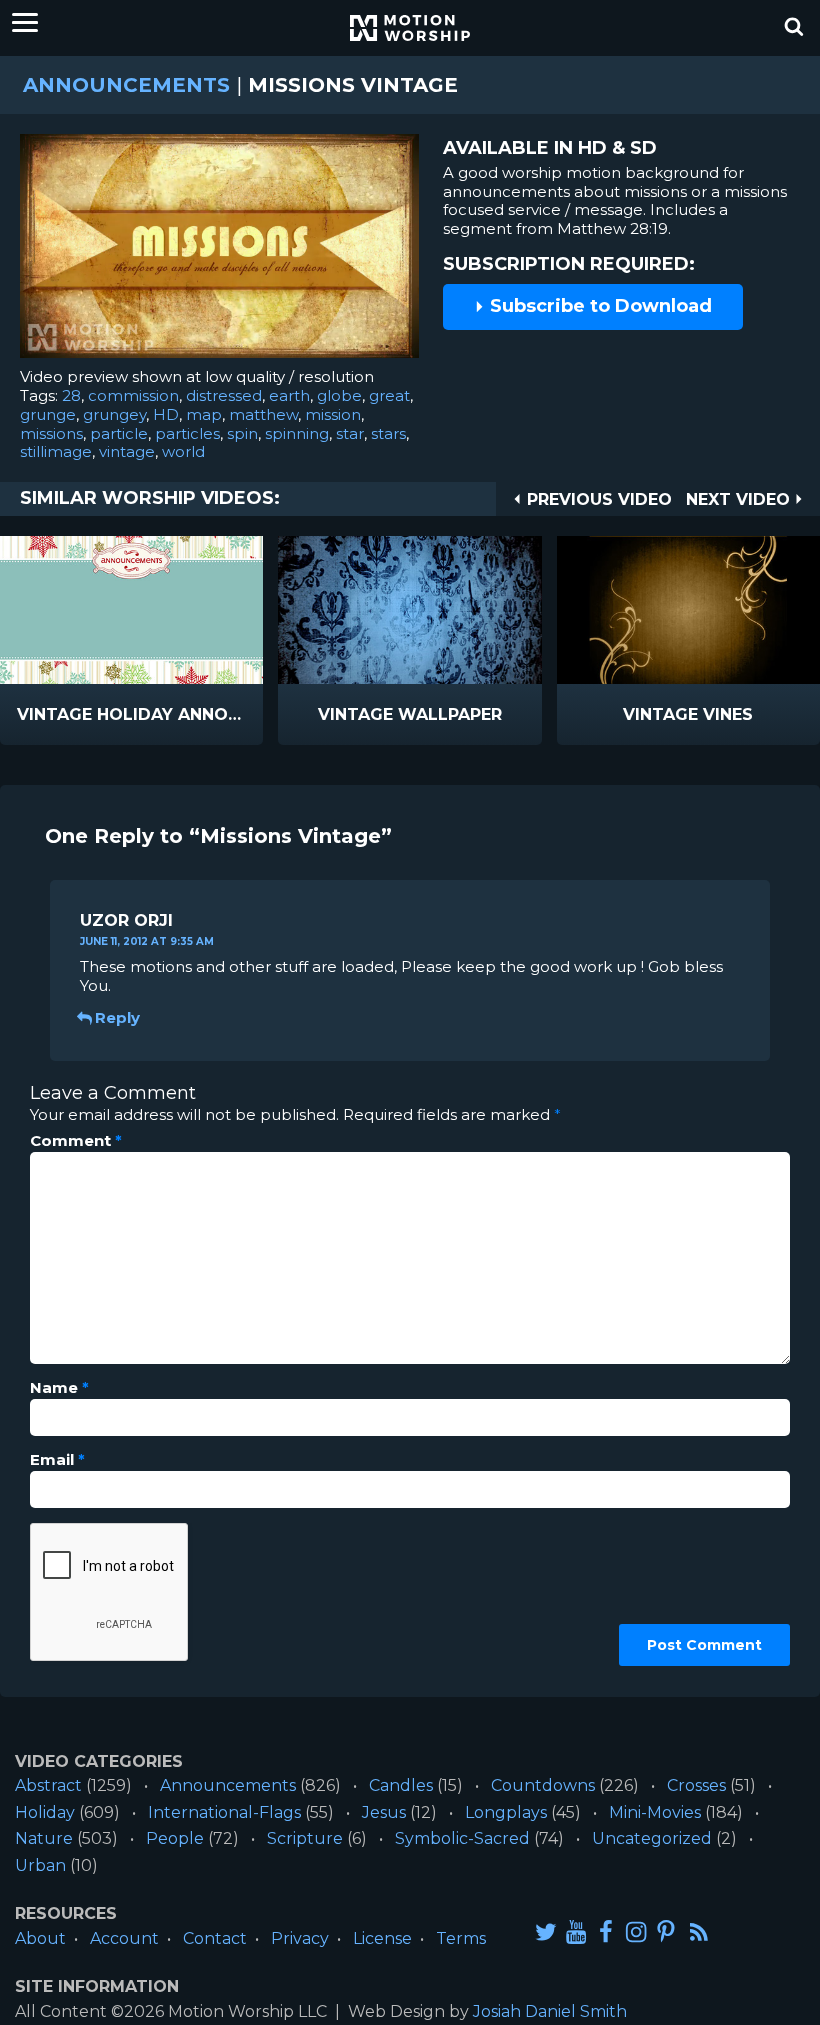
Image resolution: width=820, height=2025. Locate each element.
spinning (297, 433)
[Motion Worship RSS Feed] (700, 1932)
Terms (461, 1938)
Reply (117, 1017)
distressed (224, 395)
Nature (44, 1838)
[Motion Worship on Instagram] (636, 1930)
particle (119, 433)
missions (51, 433)
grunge (48, 414)
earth (289, 395)
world (183, 451)
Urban (40, 1865)
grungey (114, 414)
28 (71, 395)
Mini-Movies (655, 1812)
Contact (215, 1938)
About (40, 1938)
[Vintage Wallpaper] (409, 610)
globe (339, 395)
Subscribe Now (183, 715)
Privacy (300, 1938)
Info (46, 715)
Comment (76, 1141)
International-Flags (224, 1812)
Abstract (48, 1785)
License (382, 1938)
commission (133, 395)
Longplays (506, 1812)
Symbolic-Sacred (462, 1838)
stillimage (56, 451)
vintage (127, 451)
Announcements (126, 85)
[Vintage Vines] (688, 610)
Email (57, 1460)
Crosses (696, 1785)
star (350, 433)
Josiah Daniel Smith (550, 2011)
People (175, 1838)
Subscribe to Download (598, 306)
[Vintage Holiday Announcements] (131, 610)
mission (333, 414)
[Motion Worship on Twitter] (546, 1930)
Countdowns (543, 1785)
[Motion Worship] (410, 28)
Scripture (305, 1838)
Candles (401, 1785)
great (389, 395)
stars (388, 433)
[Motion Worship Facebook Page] (606, 1930)
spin (242, 433)
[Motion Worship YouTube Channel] (576, 1930)
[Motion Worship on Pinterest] (666, 1930)
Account (124, 1938)
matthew (263, 414)
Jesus (384, 1812)
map (204, 414)
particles (187, 433)
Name (59, 1388)
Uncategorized (652, 1838)
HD (166, 414)
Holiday (45, 1812)
